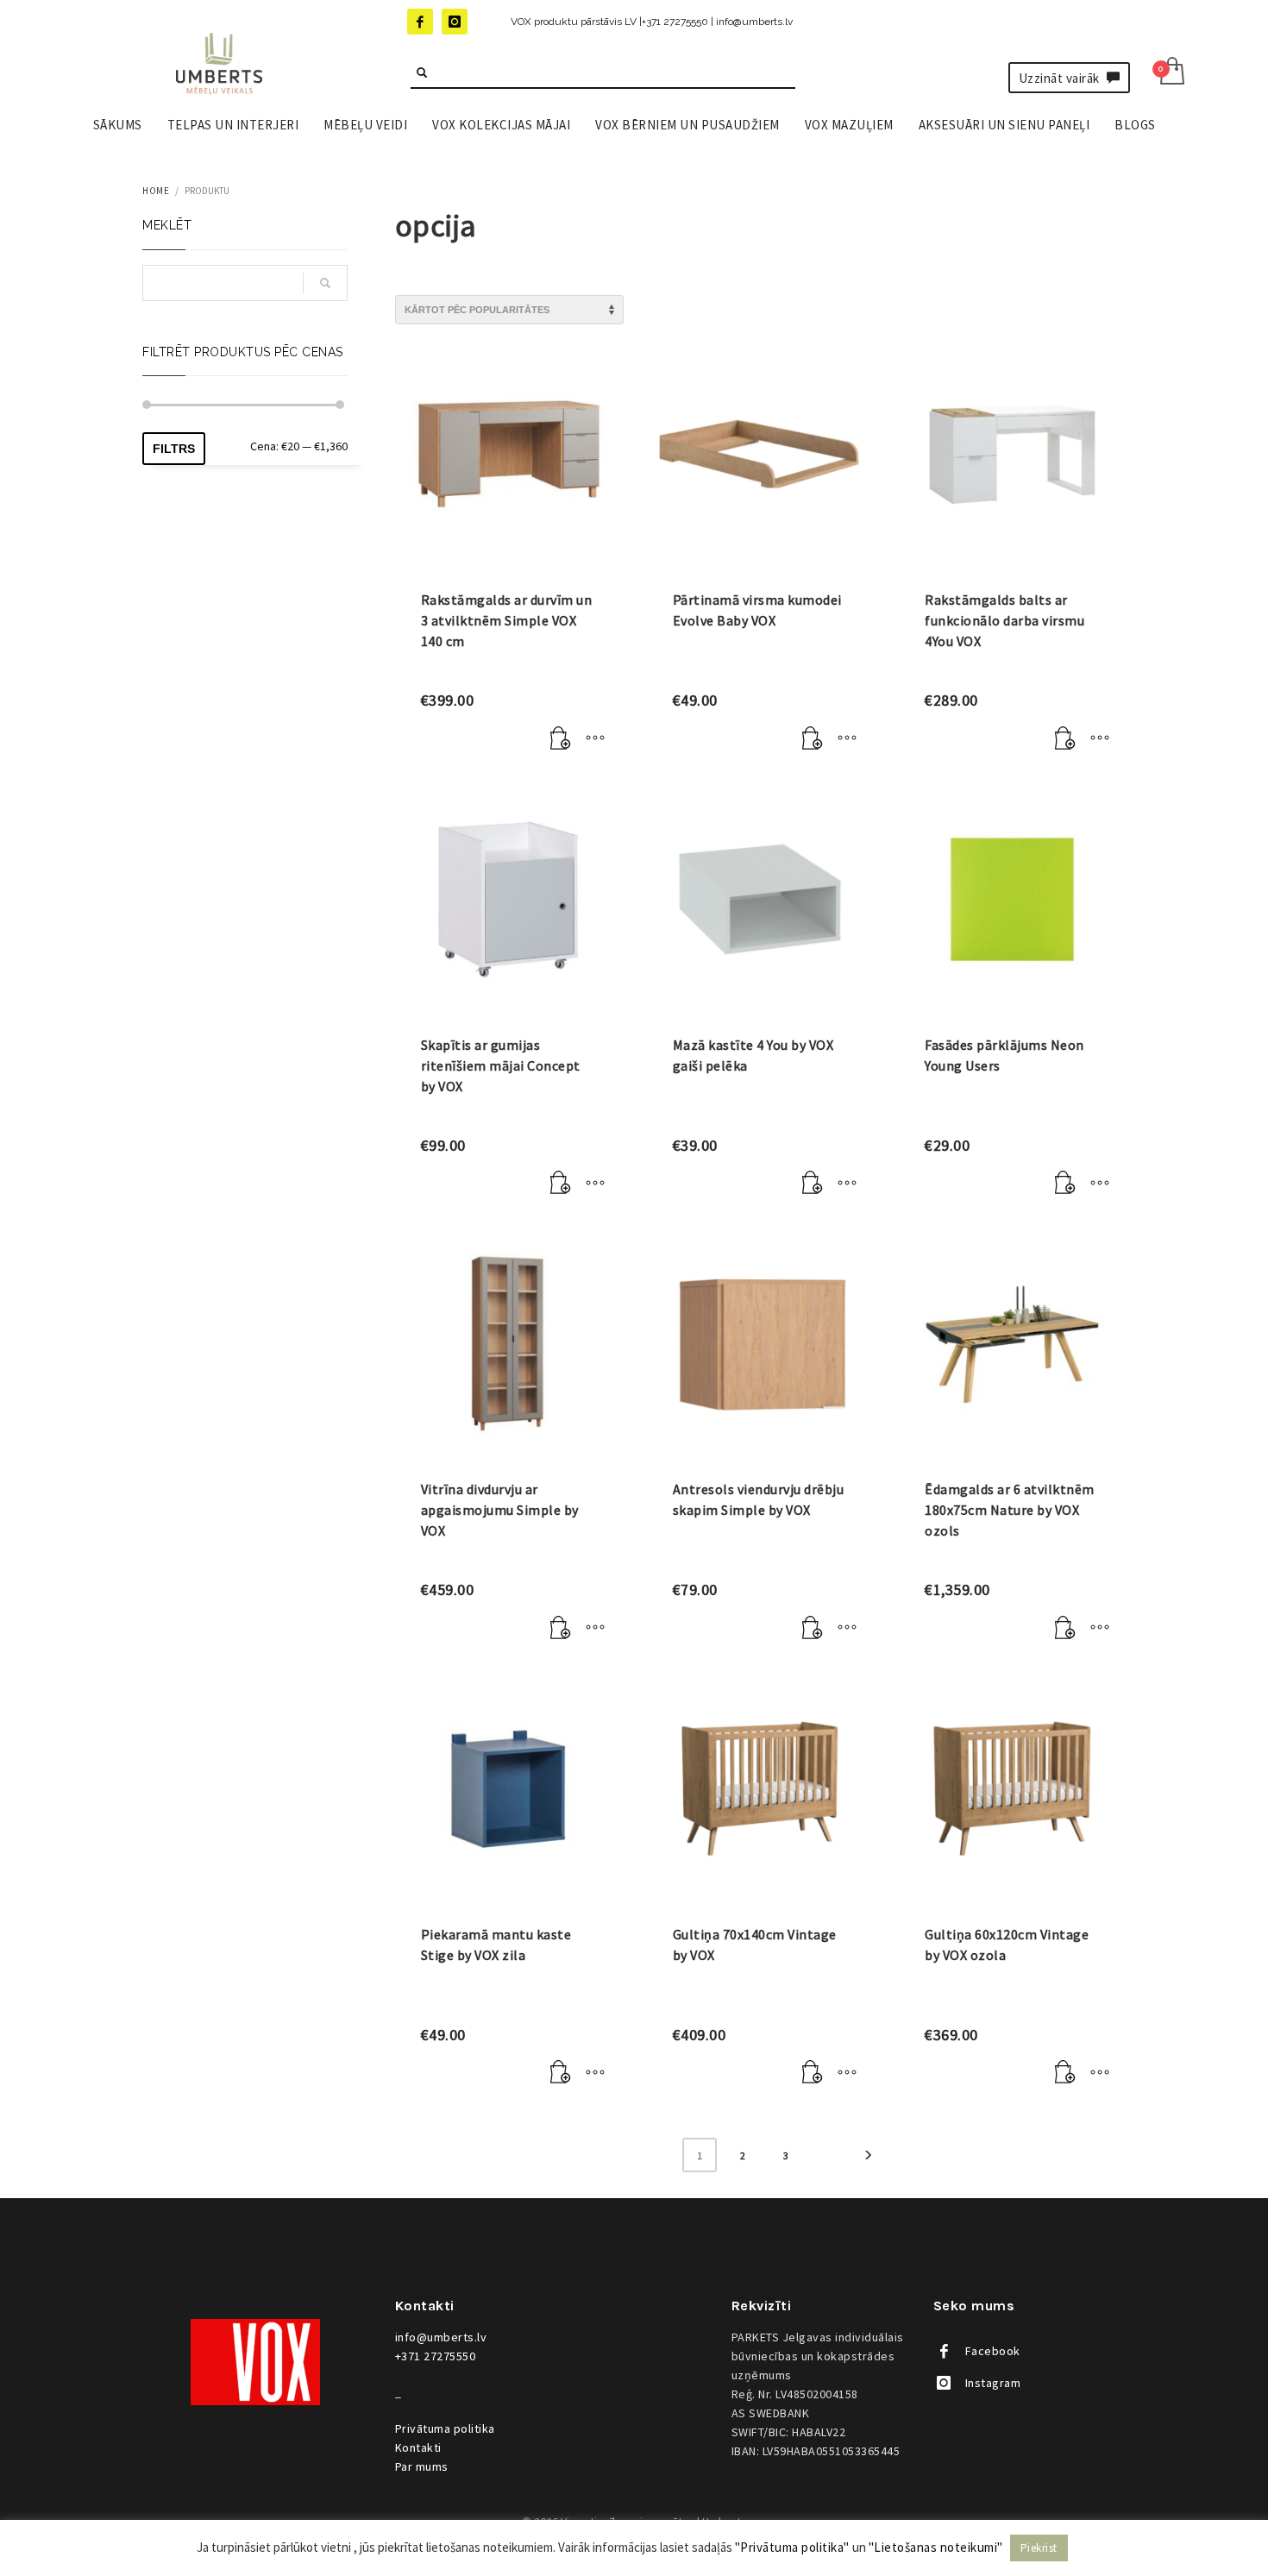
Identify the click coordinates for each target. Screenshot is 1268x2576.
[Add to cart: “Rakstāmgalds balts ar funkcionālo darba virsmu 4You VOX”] (1065, 738)
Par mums (422, 2466)
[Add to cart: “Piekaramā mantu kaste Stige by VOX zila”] (561, 2073)
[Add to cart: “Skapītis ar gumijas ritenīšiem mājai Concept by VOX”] (561, 1184)
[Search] (325, 283)
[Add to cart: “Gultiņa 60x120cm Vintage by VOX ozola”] (1065, 2073)
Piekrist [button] (1039, 2548)
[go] (422, 72)
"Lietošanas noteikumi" (936, 2547)
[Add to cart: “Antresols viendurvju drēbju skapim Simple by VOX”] (813, 1628)
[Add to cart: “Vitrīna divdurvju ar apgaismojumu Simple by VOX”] (561, 1628)
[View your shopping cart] (1171, 73)
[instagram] (455, 22)
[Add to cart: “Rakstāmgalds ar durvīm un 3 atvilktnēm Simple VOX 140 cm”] (561, 738)
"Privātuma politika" (792, 2547)
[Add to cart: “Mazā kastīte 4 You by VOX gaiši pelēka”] (813, 1184)
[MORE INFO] (595, 738)
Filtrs (174, 449)
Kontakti (418, 2447)
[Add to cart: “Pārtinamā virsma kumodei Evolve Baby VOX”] (813, 738)
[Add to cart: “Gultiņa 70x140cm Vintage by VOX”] (813, 2073)
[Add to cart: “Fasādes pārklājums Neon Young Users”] (1065, 1184)
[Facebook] (420, 22)
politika (445, 2428)
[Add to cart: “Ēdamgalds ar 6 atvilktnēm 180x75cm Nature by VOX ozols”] (1065, 1628)
